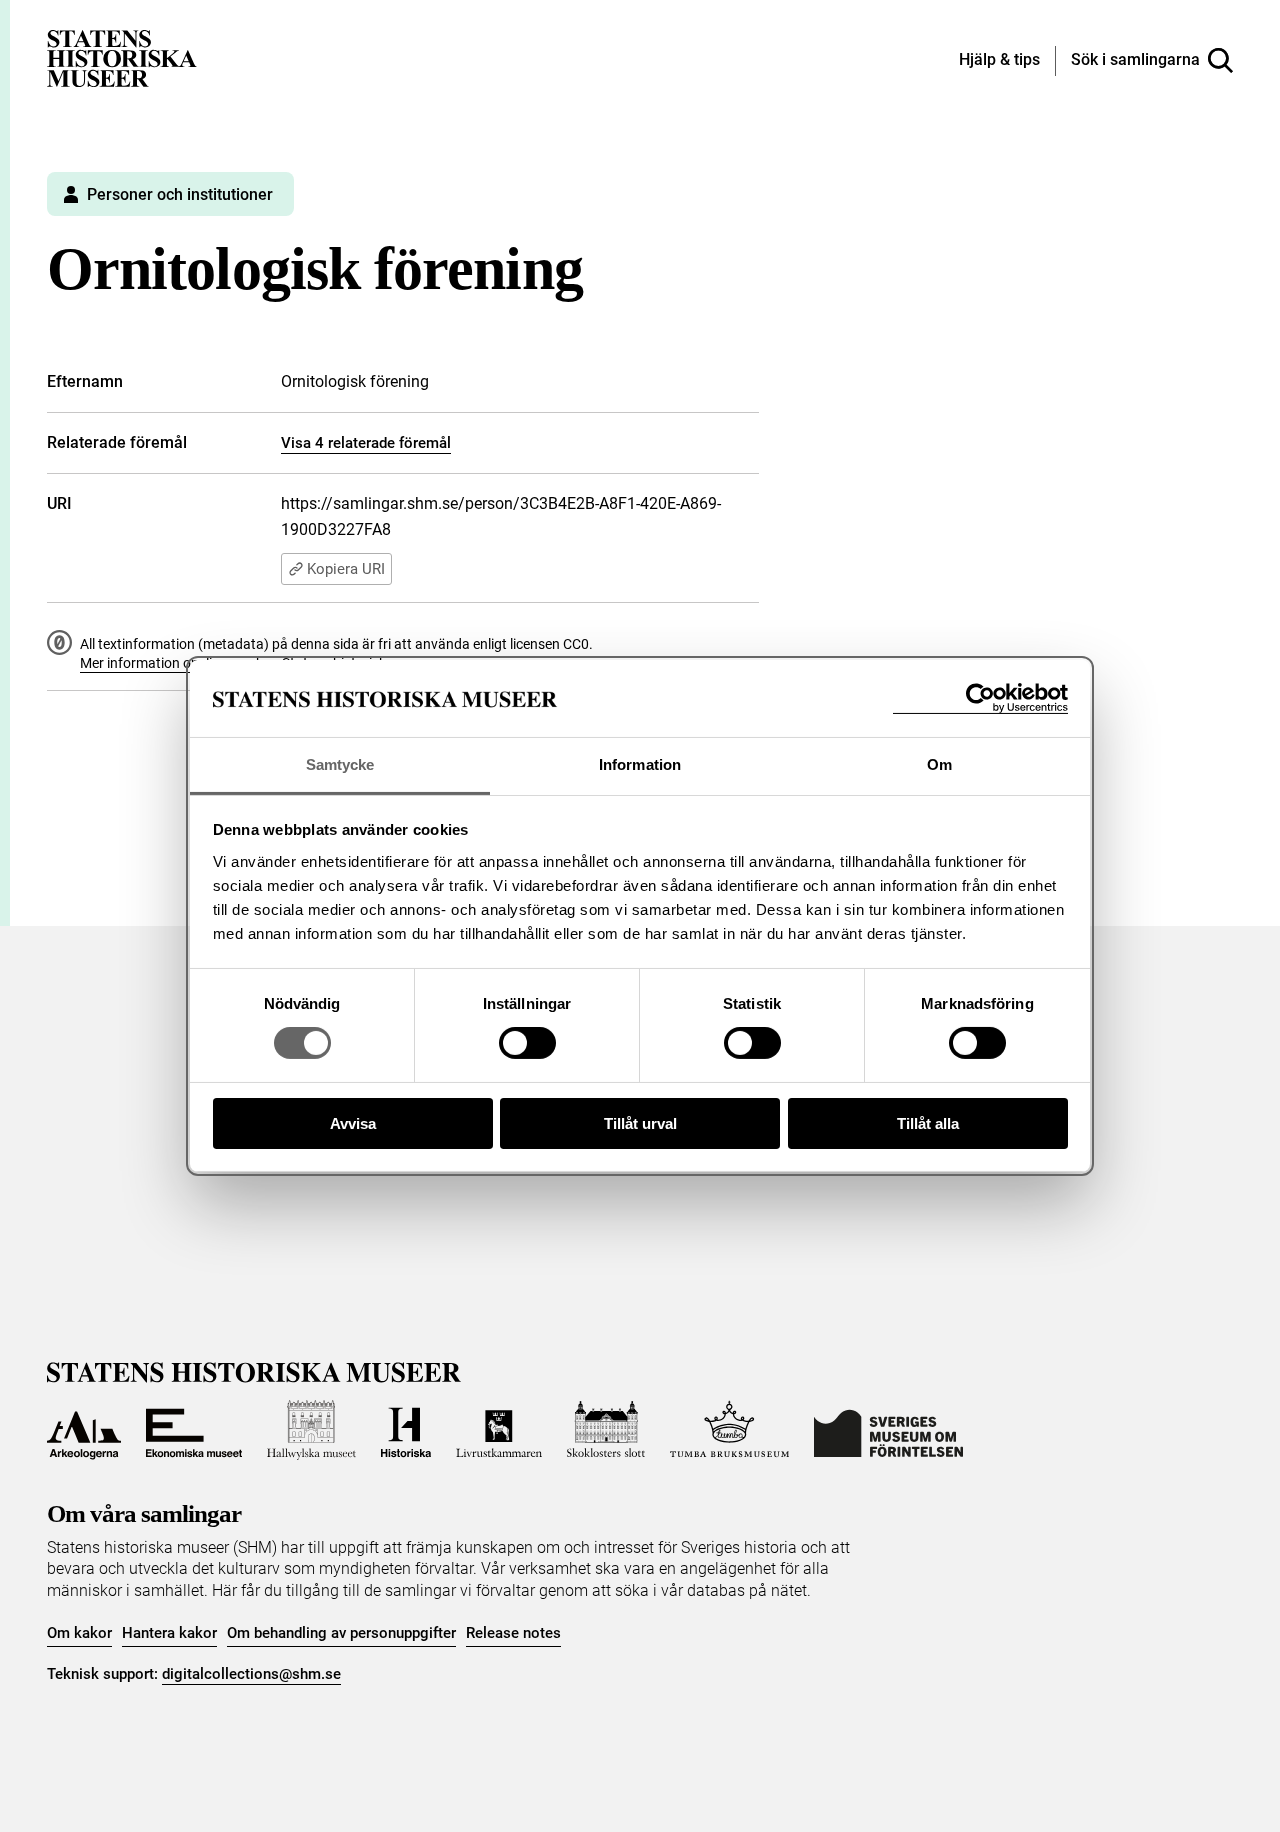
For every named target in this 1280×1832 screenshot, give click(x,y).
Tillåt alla (928, 1123)
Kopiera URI (346, 569)
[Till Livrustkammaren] (499, 1430)
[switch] (527, 1043)
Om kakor (79, 1633)
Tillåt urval (640, 1123)
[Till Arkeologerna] (84, 1430)
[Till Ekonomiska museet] (194, 1430)
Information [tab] (640, 764)
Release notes (513, 1633)
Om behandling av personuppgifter (341, 1633)
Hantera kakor (169, 1633)
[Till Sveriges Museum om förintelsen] (888, 1430)
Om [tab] (939, 764)
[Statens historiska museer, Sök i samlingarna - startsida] (122, 57)
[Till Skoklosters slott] (606, 1430)
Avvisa (353, 1123)
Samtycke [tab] (340, 764)
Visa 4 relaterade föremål (366, 443)
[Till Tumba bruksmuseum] (730, 1430)
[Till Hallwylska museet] (311, 1430)
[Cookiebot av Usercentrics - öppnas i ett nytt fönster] (980, 698)
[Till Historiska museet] (406, 1430)
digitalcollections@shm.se (251, 1674)
